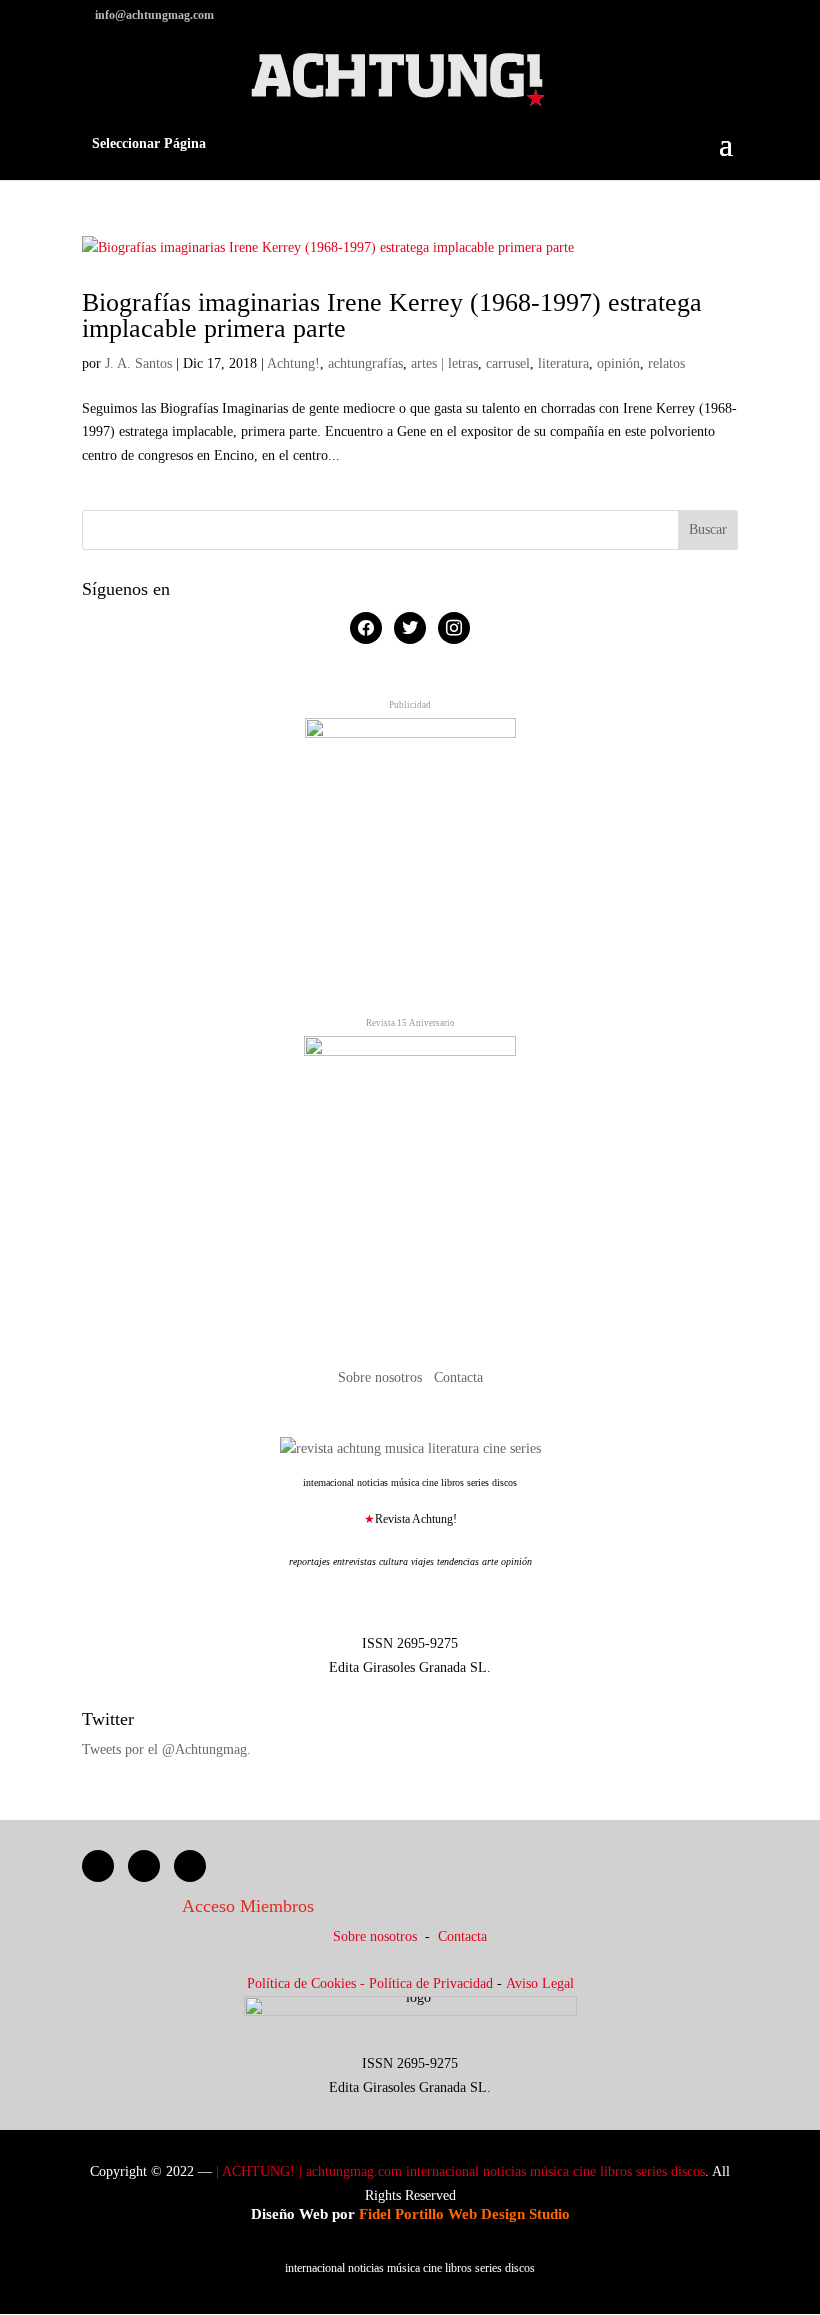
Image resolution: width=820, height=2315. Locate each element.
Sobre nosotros (382, 1377)
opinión (618, 363)
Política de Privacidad (431, 1983)
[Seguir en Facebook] (98, 1866)
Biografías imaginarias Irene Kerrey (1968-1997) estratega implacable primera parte (392, 315)
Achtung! (293, 363)
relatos (666, 363)
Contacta (458, 1377)
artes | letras (444, 363)
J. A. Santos (138, 363)
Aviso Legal (540, 1983)
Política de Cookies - (308, 1983)
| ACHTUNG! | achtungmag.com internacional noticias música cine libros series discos (460, 2171)
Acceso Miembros (248, 1906)
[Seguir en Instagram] (190, 1866)
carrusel (508, 363)
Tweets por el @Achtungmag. (166, 1749)
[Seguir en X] (144, 1866)
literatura (563, 363)
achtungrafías (365, 363)
